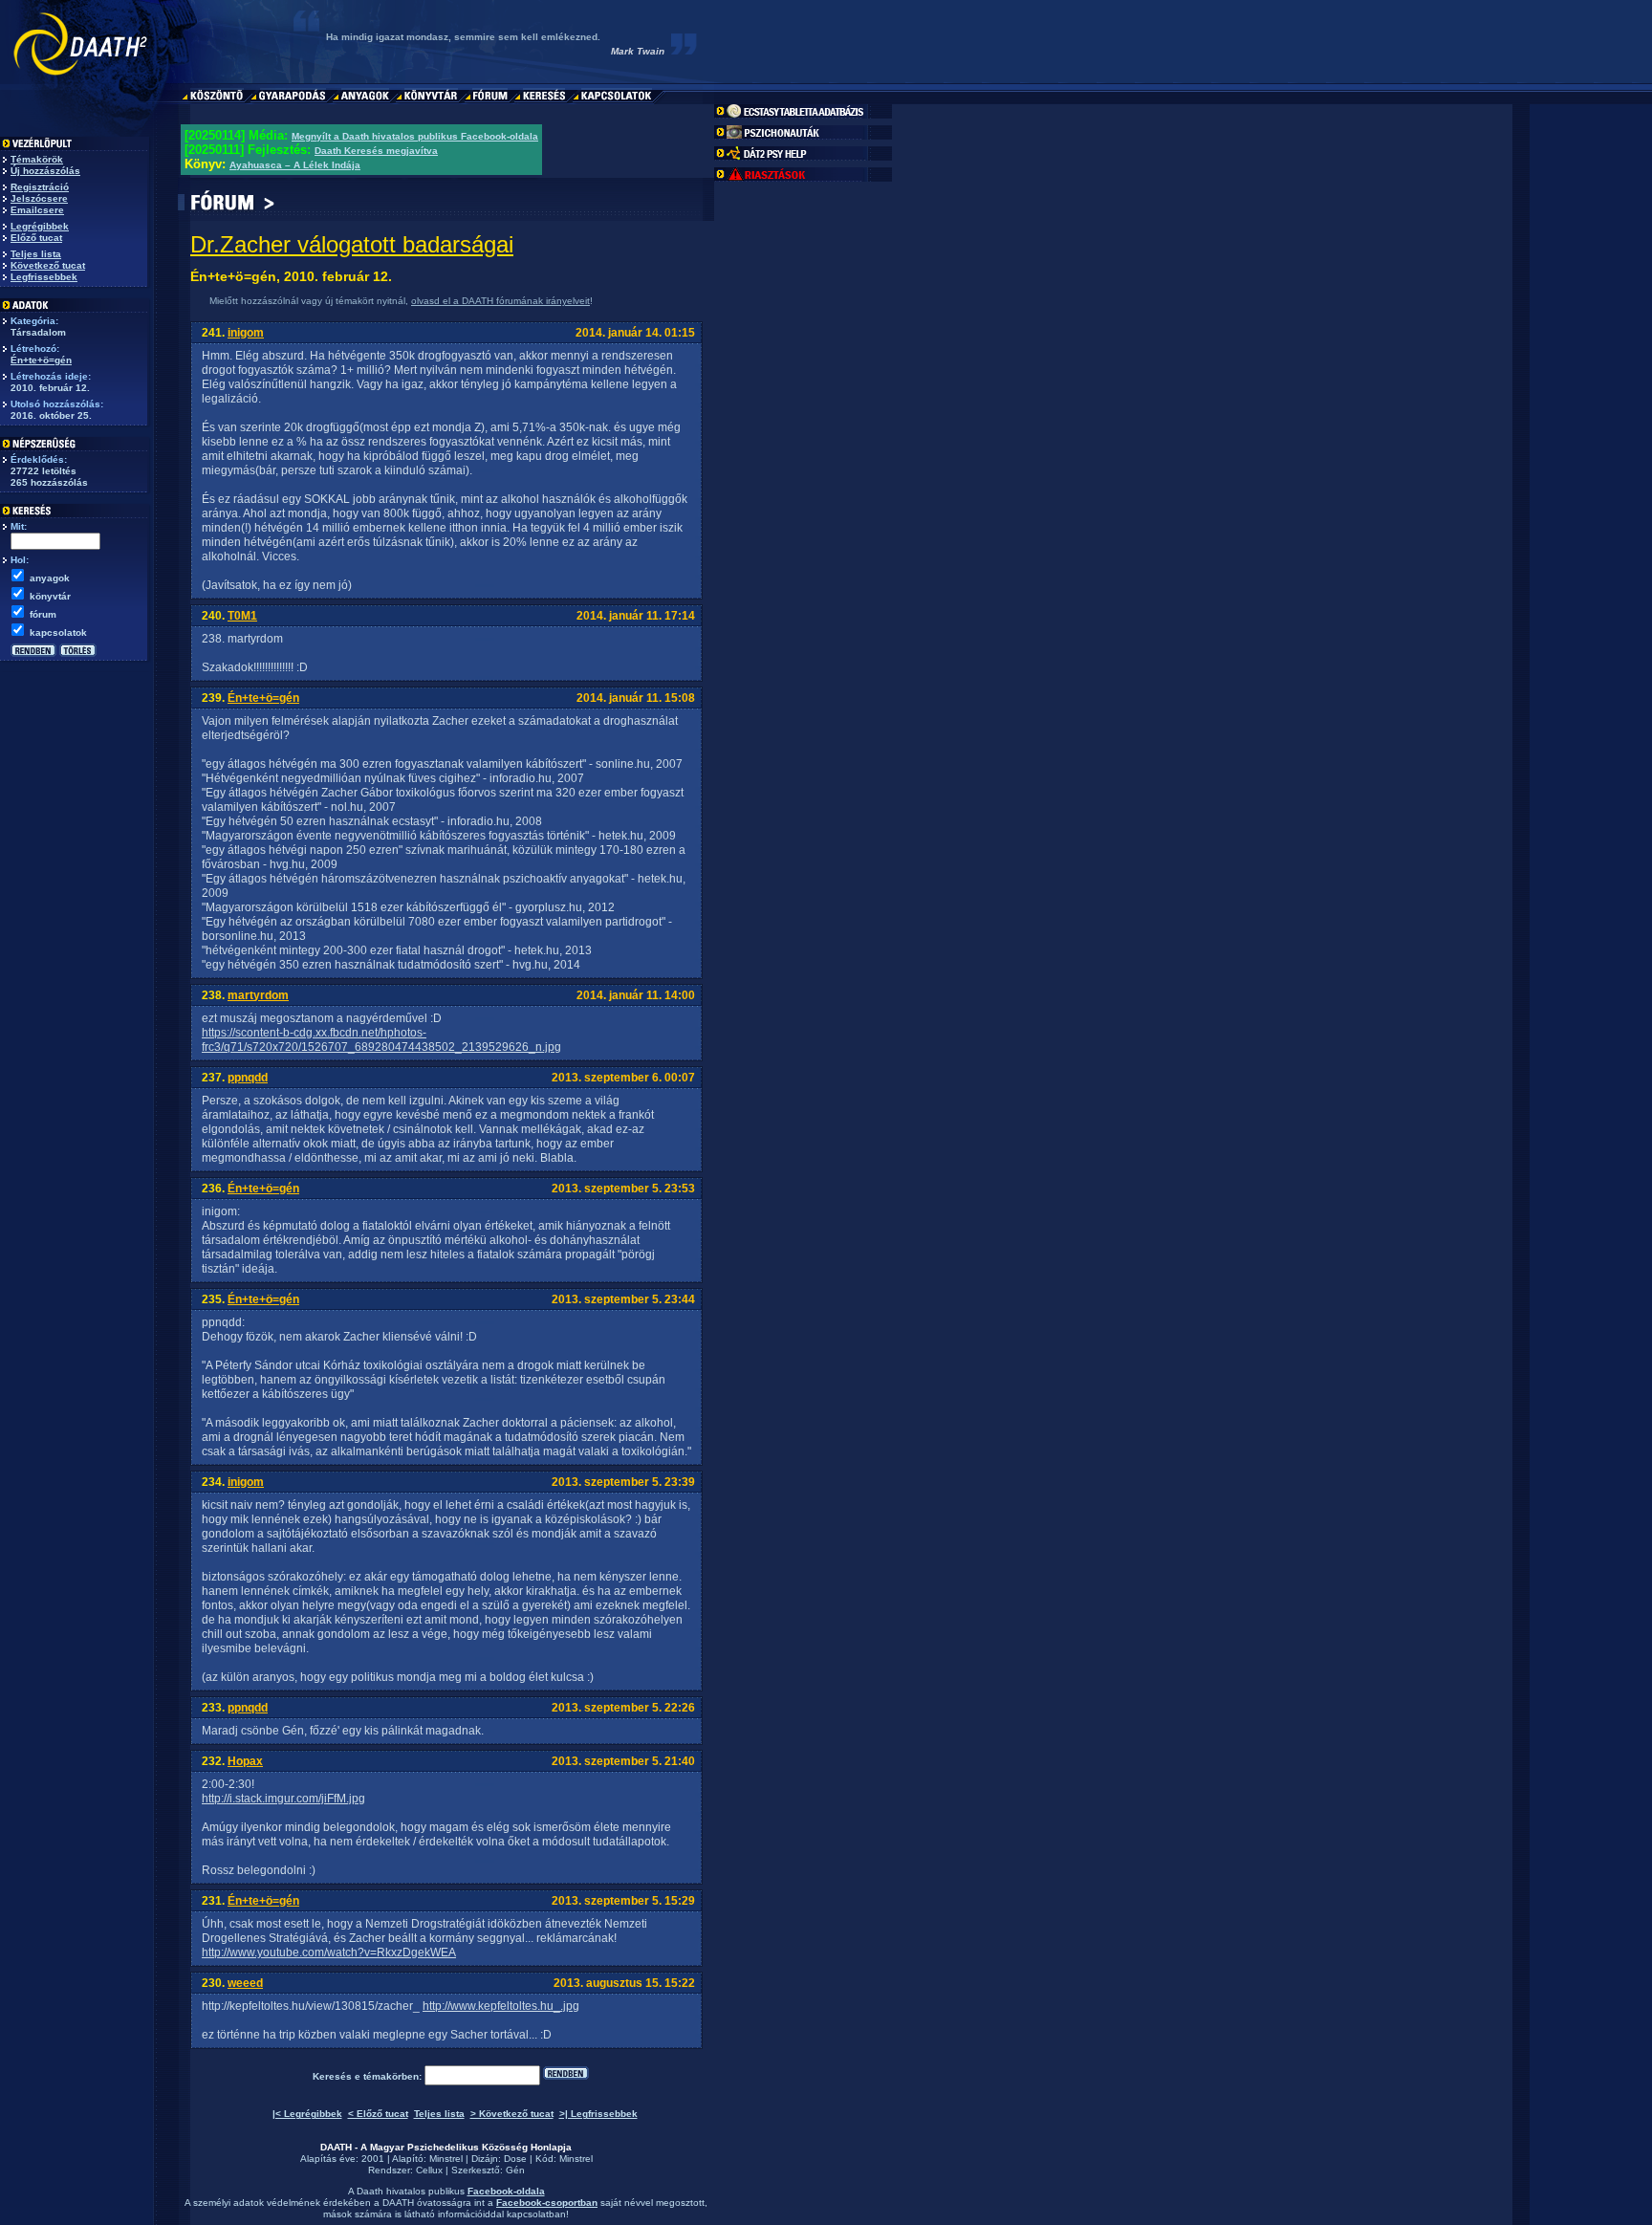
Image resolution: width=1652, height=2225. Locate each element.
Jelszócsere (39, 198)
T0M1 (242, 616)
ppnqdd (248, 1078)
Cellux (429, 2170)
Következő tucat (48, 265)
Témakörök (37, 159)
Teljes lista (36, 254)
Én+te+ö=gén (41, 360)
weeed (245, 1983)
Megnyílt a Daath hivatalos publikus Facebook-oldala (415, 136)
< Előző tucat (378, 2114)
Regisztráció (40, 187)
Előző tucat (36, 238)
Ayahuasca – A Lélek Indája (295, 165)
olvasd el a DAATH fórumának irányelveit (500, 301)
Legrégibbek (40, 226)
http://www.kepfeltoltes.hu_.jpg (501, 2006)
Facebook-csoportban (547, 2203)
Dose (515, 2159)
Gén (515, 2170)
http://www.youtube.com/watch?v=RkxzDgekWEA (329, 1952)
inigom (246, 333)
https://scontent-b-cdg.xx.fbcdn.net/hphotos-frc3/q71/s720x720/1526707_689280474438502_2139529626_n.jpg (381, 1040)
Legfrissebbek (44, 277)
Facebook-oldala (506, 2191)
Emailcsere (37, 210)
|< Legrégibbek (307, 2114)
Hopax (245, 1761)
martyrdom (258, 995)
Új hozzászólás (45, 171)
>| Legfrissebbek (598, 2114)
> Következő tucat (512, 2114)
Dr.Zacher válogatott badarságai (352, 244)
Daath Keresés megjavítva (376, 151)
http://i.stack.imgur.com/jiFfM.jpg (283, 1799)
